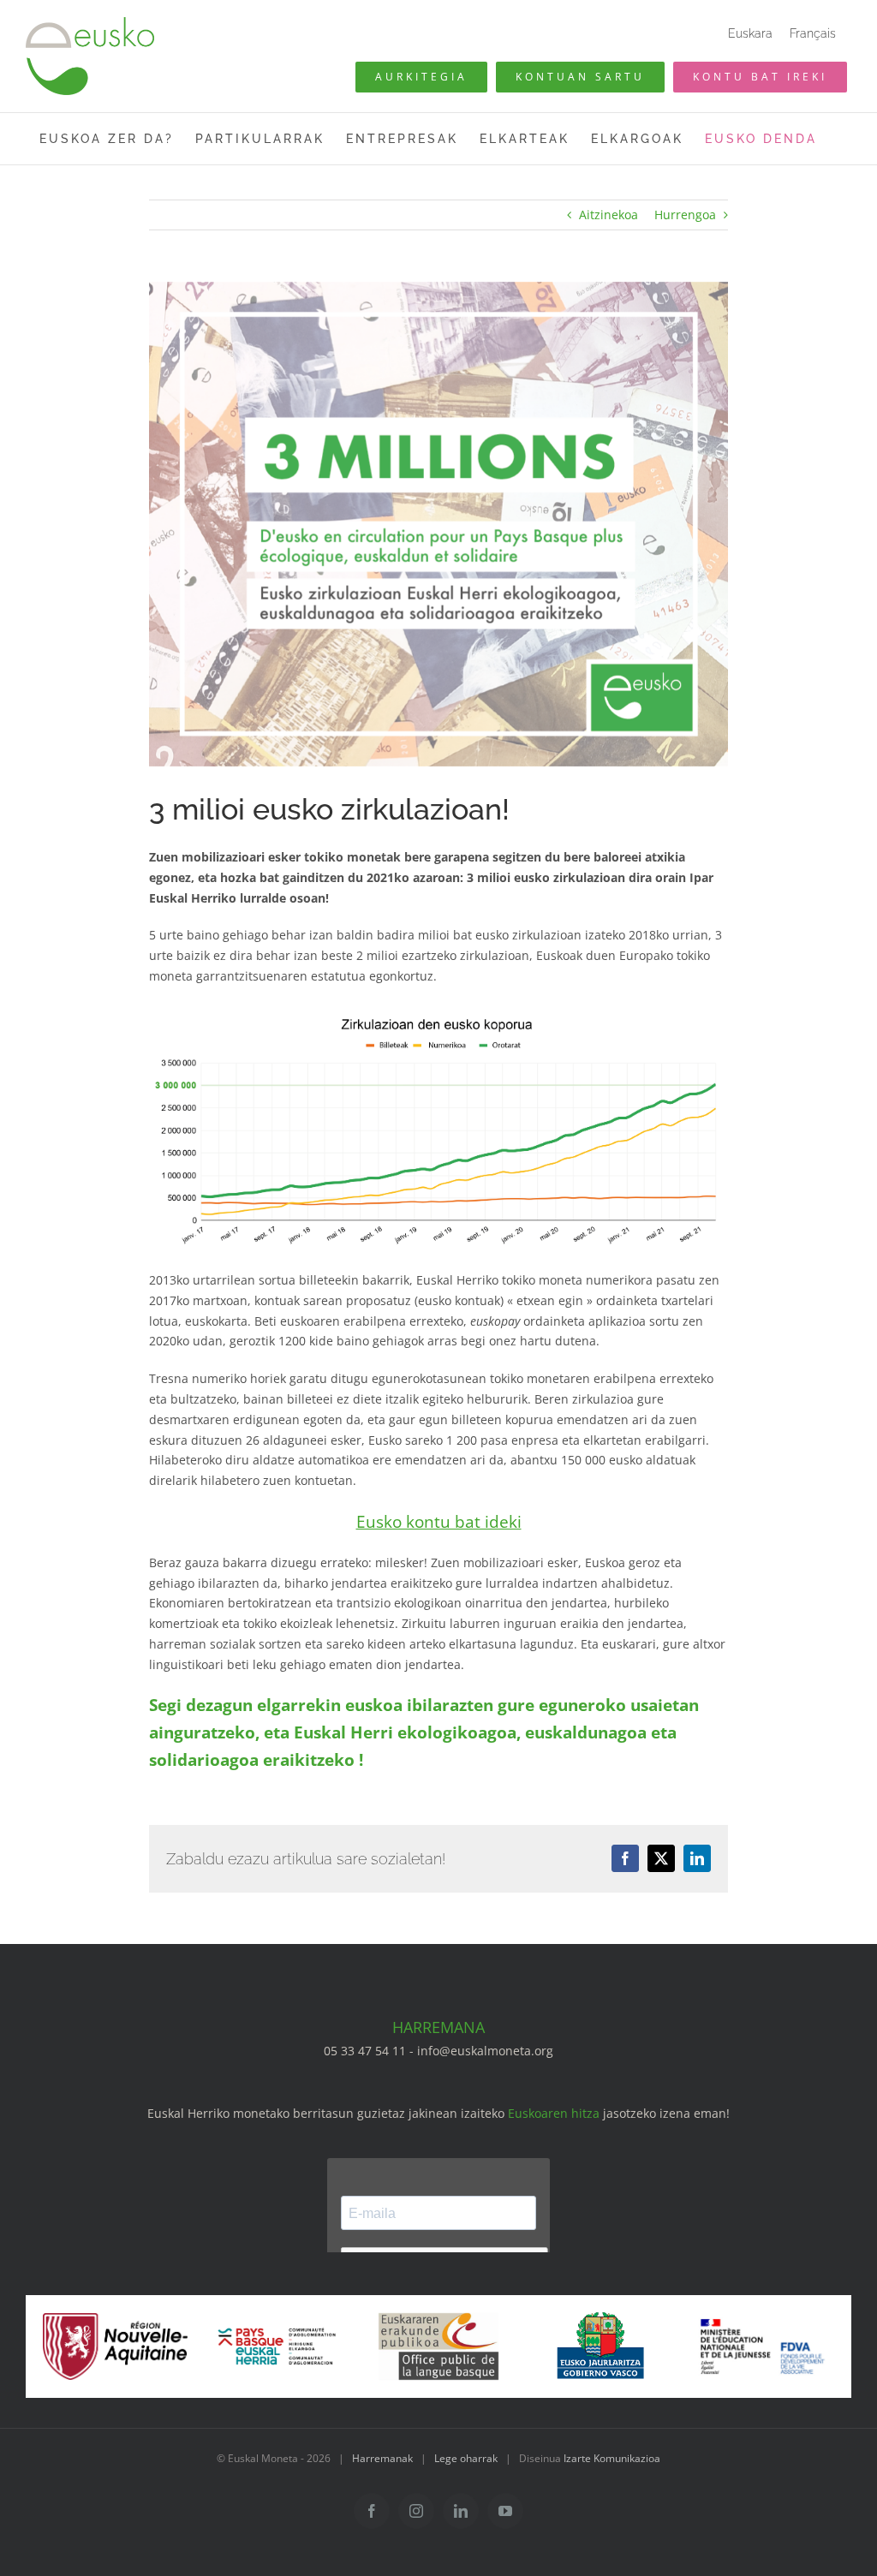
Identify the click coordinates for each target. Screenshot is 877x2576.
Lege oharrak (466, 2458)
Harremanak (382, 2458)
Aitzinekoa (609, 215)
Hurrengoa (685, 215)
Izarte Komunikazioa (612, 2458)
